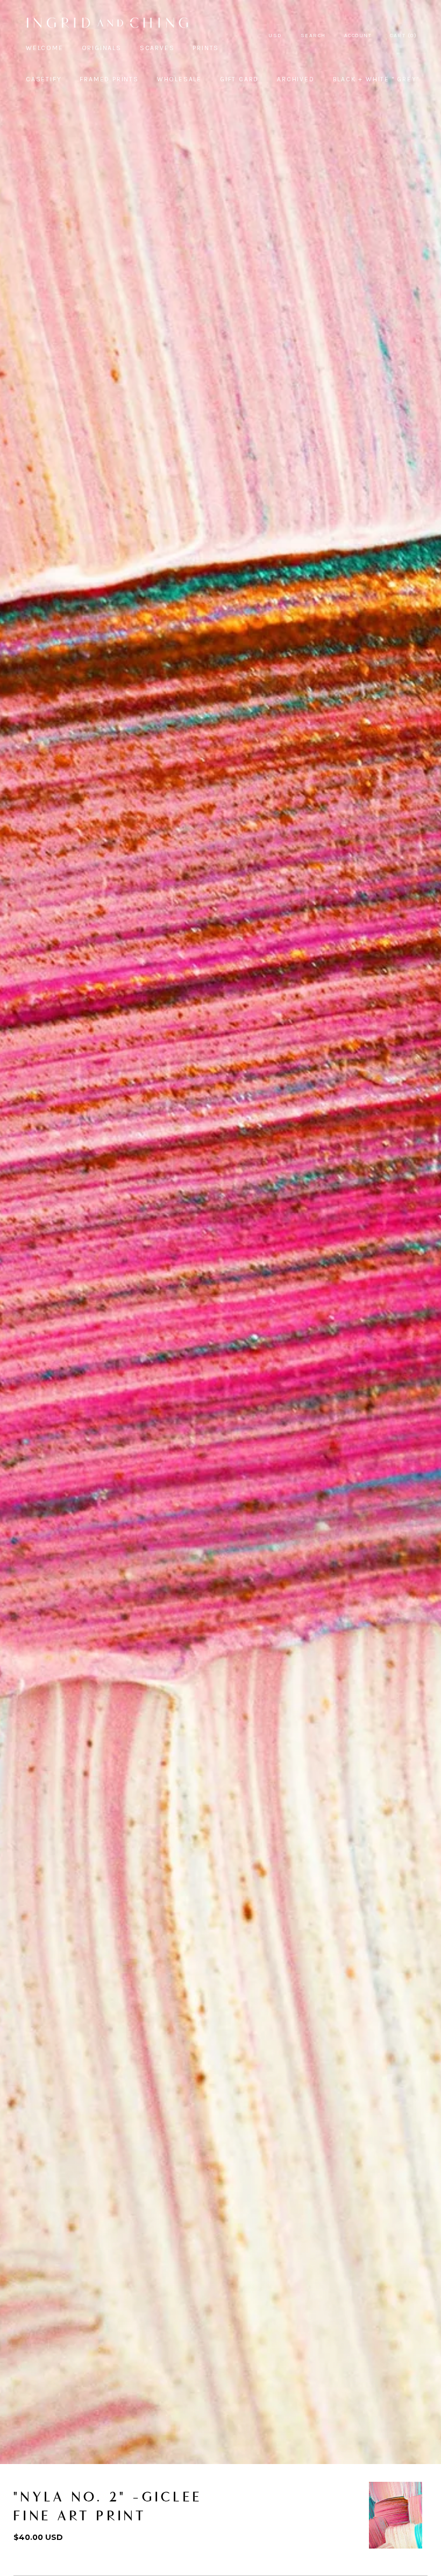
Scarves (157, 48)
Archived (296, 79)
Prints (206, 48)
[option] (396, 2515)
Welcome (45, 48)
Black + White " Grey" (376, 79)
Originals (102, 48)
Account (358, 36)
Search (313, 36)
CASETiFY (44, 79)
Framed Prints (109, 79)
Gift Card (239, 79)
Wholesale (179, 79)
